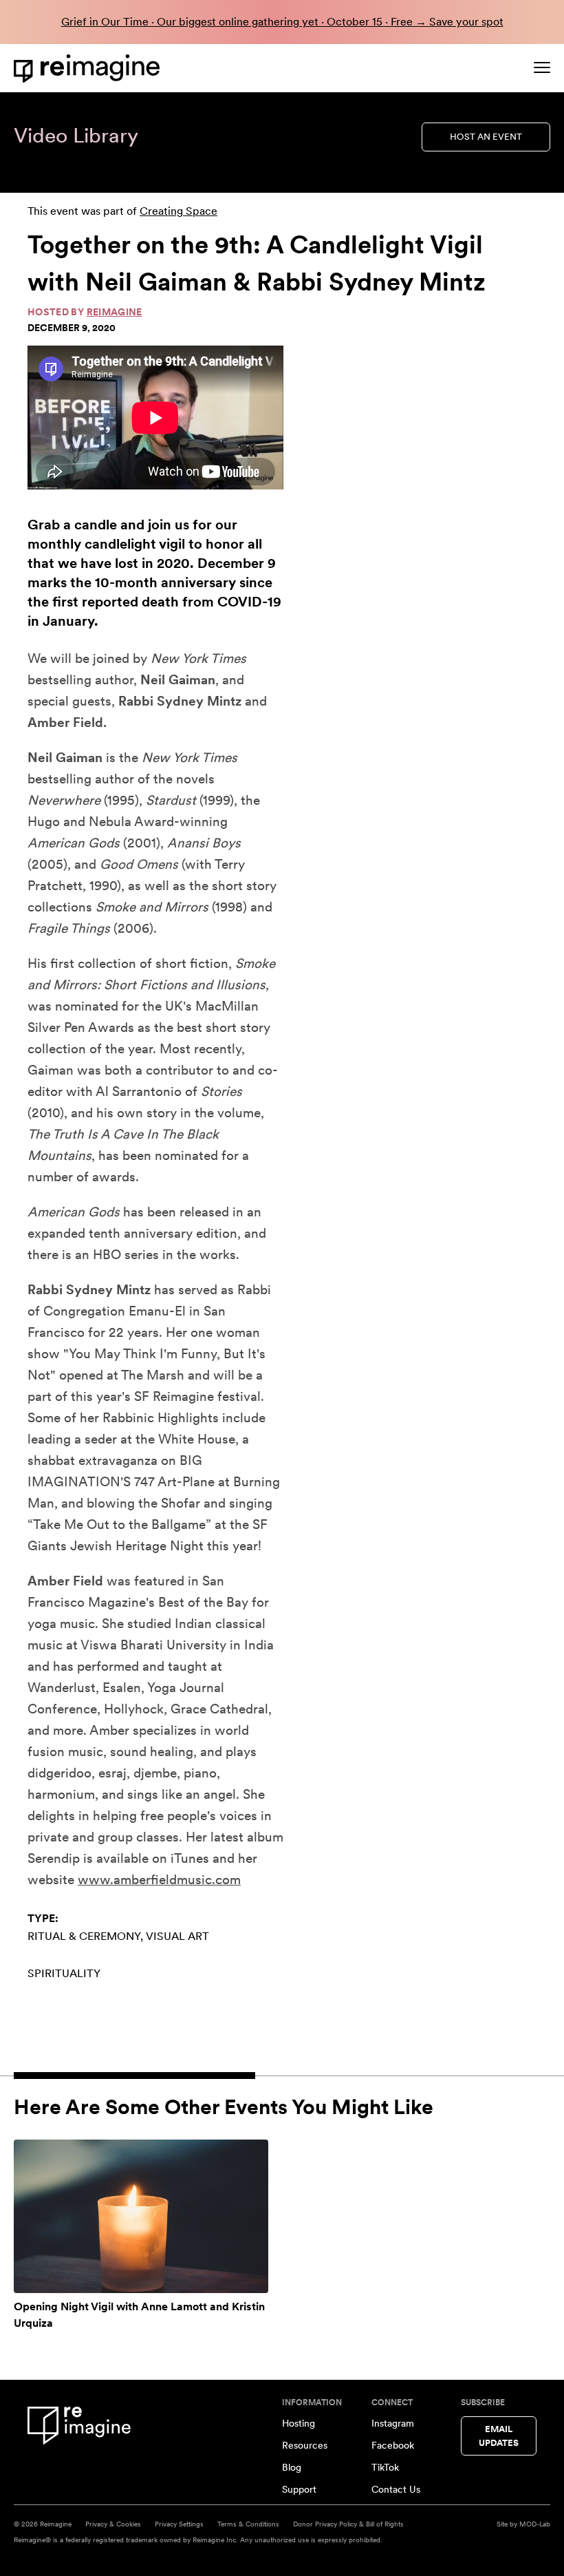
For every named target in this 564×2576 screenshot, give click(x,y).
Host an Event (486, 137)
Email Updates (499, 2436)
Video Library (76, 135)
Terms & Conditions (248, 2524)
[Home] (89, 68)
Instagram (393, 2423)
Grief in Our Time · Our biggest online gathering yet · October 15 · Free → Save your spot (282, 22)
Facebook (393, 2445)
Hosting (299, 2423)
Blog (292, 2467)
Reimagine (115, 312)
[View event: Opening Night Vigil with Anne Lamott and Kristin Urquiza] (141, 2217)
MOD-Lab (535, 2524)
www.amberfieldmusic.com (159, 1880)
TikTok (385, 2467)
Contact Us (396, 2489)
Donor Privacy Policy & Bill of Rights (348, 2524)
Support (299, 2489)
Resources (305, 2445)
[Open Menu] (542, 67)
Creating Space (178, 211)
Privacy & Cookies (113, 2524)
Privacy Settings (179, 2524)
